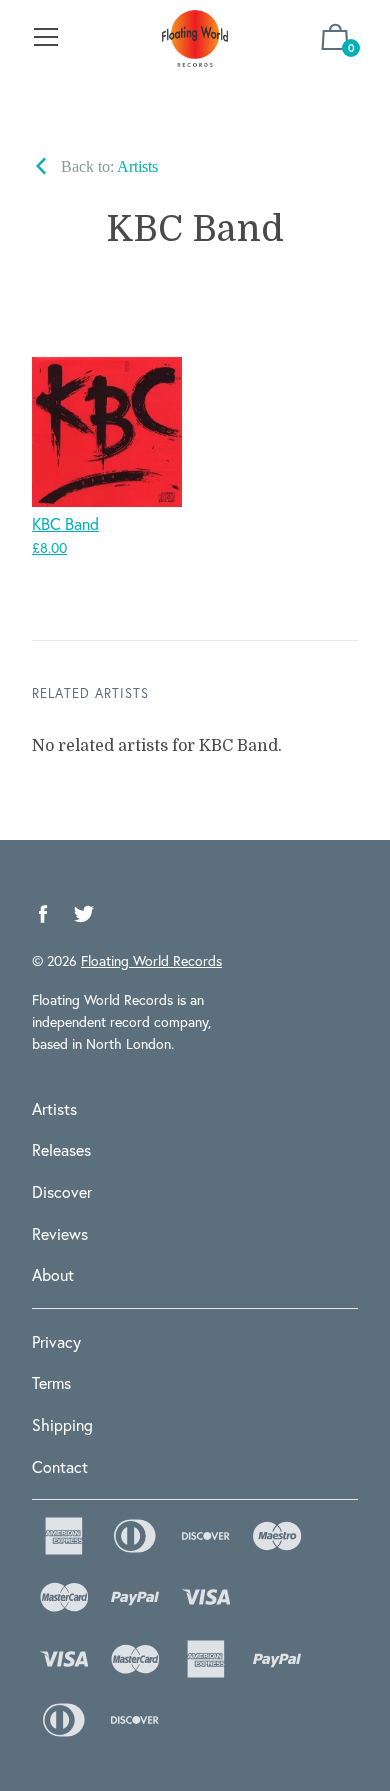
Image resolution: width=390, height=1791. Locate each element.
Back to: (107, 166)
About (53, 1274)
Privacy (56, 1341)
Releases (61, 1149)
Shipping (62, 1424)
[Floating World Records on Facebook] (43, 914)
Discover (62, 1191)
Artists (54, 1108)
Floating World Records (151, 960)
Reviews (60, 1233)
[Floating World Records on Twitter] (84, 914)
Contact (60, 1466)
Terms (51, 1382)
